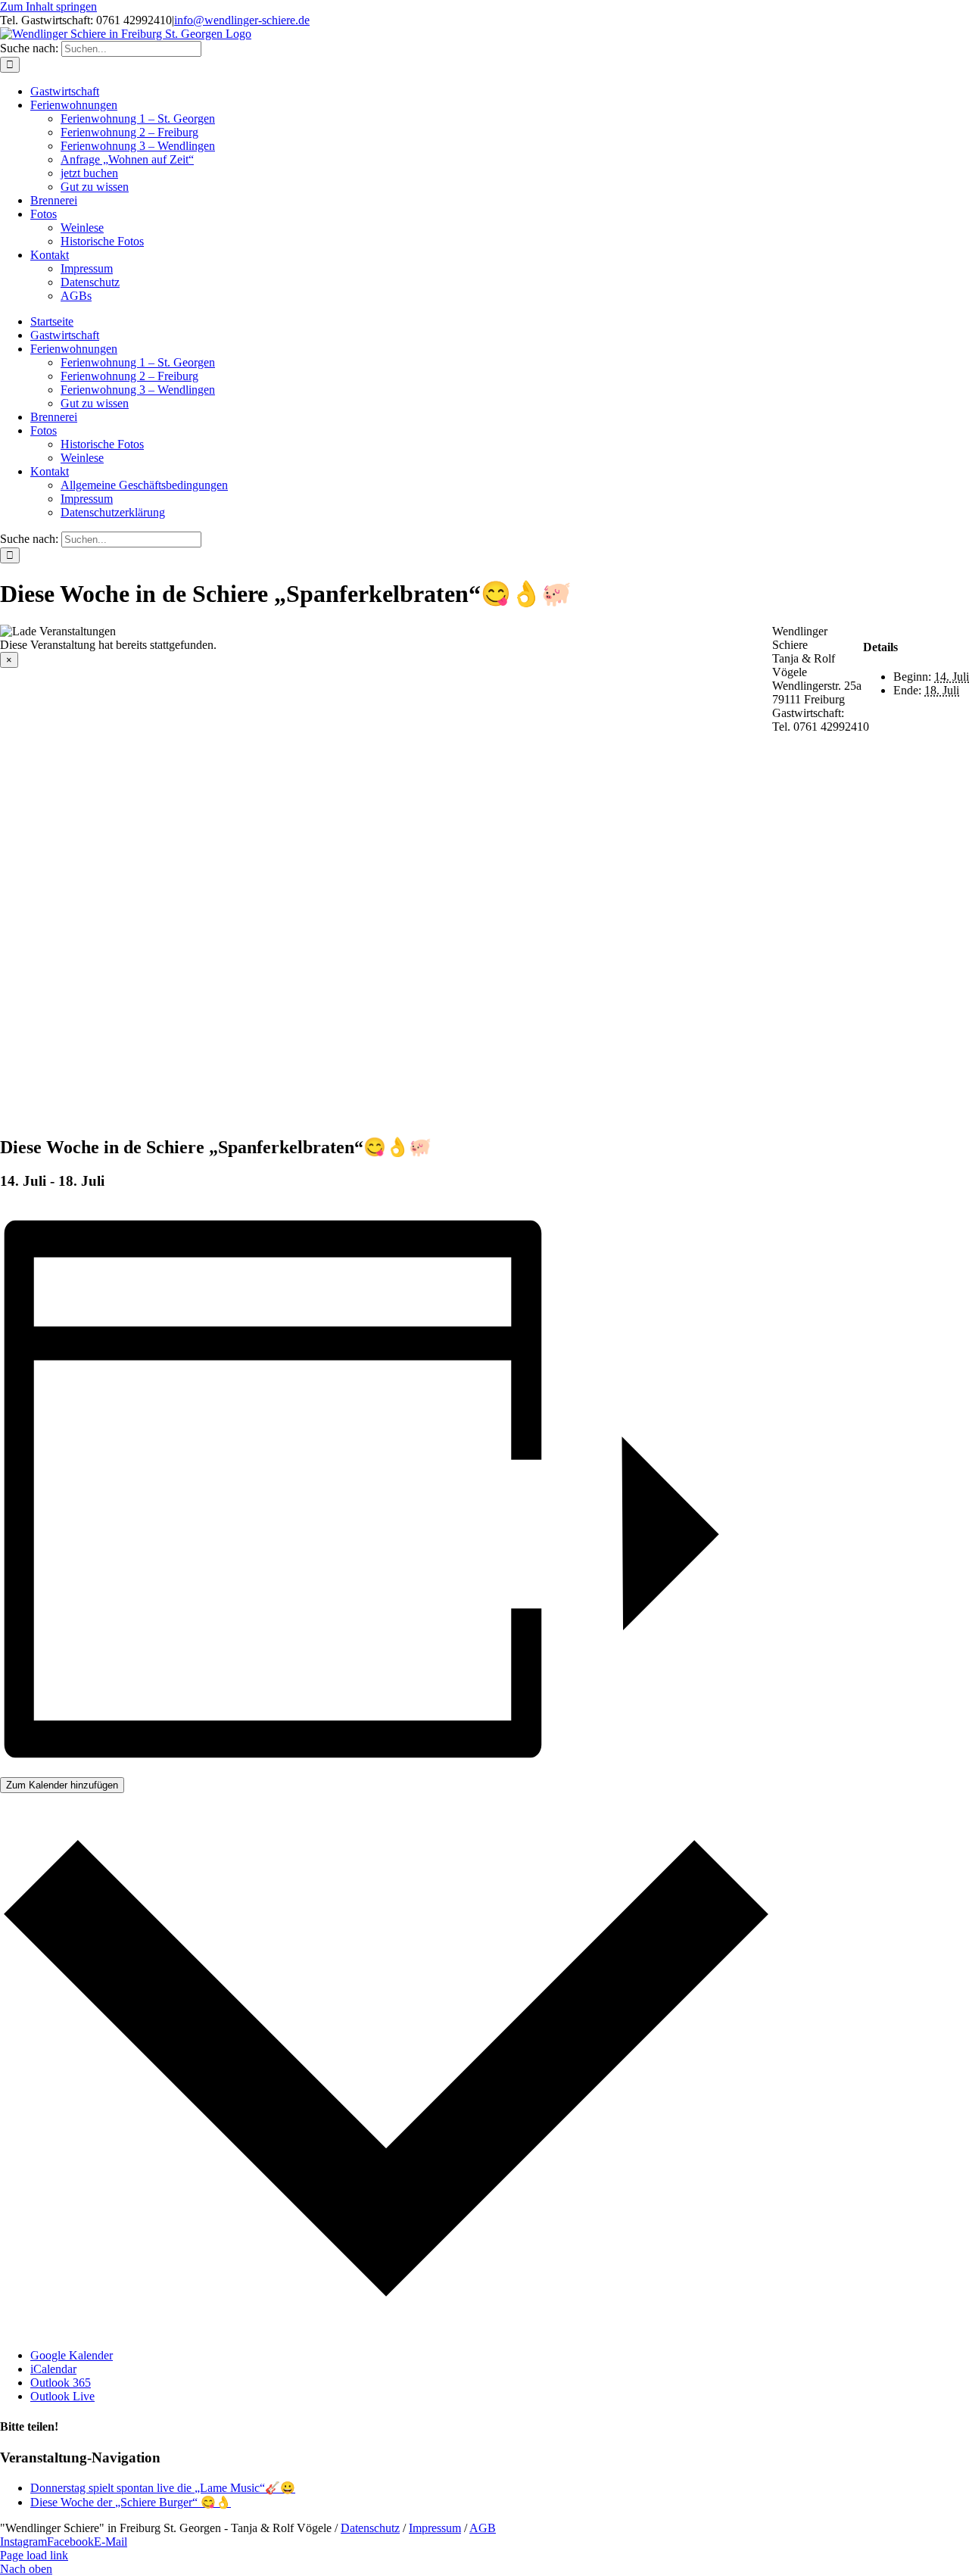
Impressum (435, 2528)
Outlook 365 (61, 2383)
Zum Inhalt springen (48, 6)
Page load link (34, 2555)
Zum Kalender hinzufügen (62, 1785)
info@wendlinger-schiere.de (242, 20)
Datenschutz (370, 2528)
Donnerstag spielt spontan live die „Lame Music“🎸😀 (163, 2488)
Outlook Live (62, 2396)
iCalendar (53, 2369)
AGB (483, 2528)
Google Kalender (72, 2355)
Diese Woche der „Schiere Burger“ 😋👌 (131, 2502)
